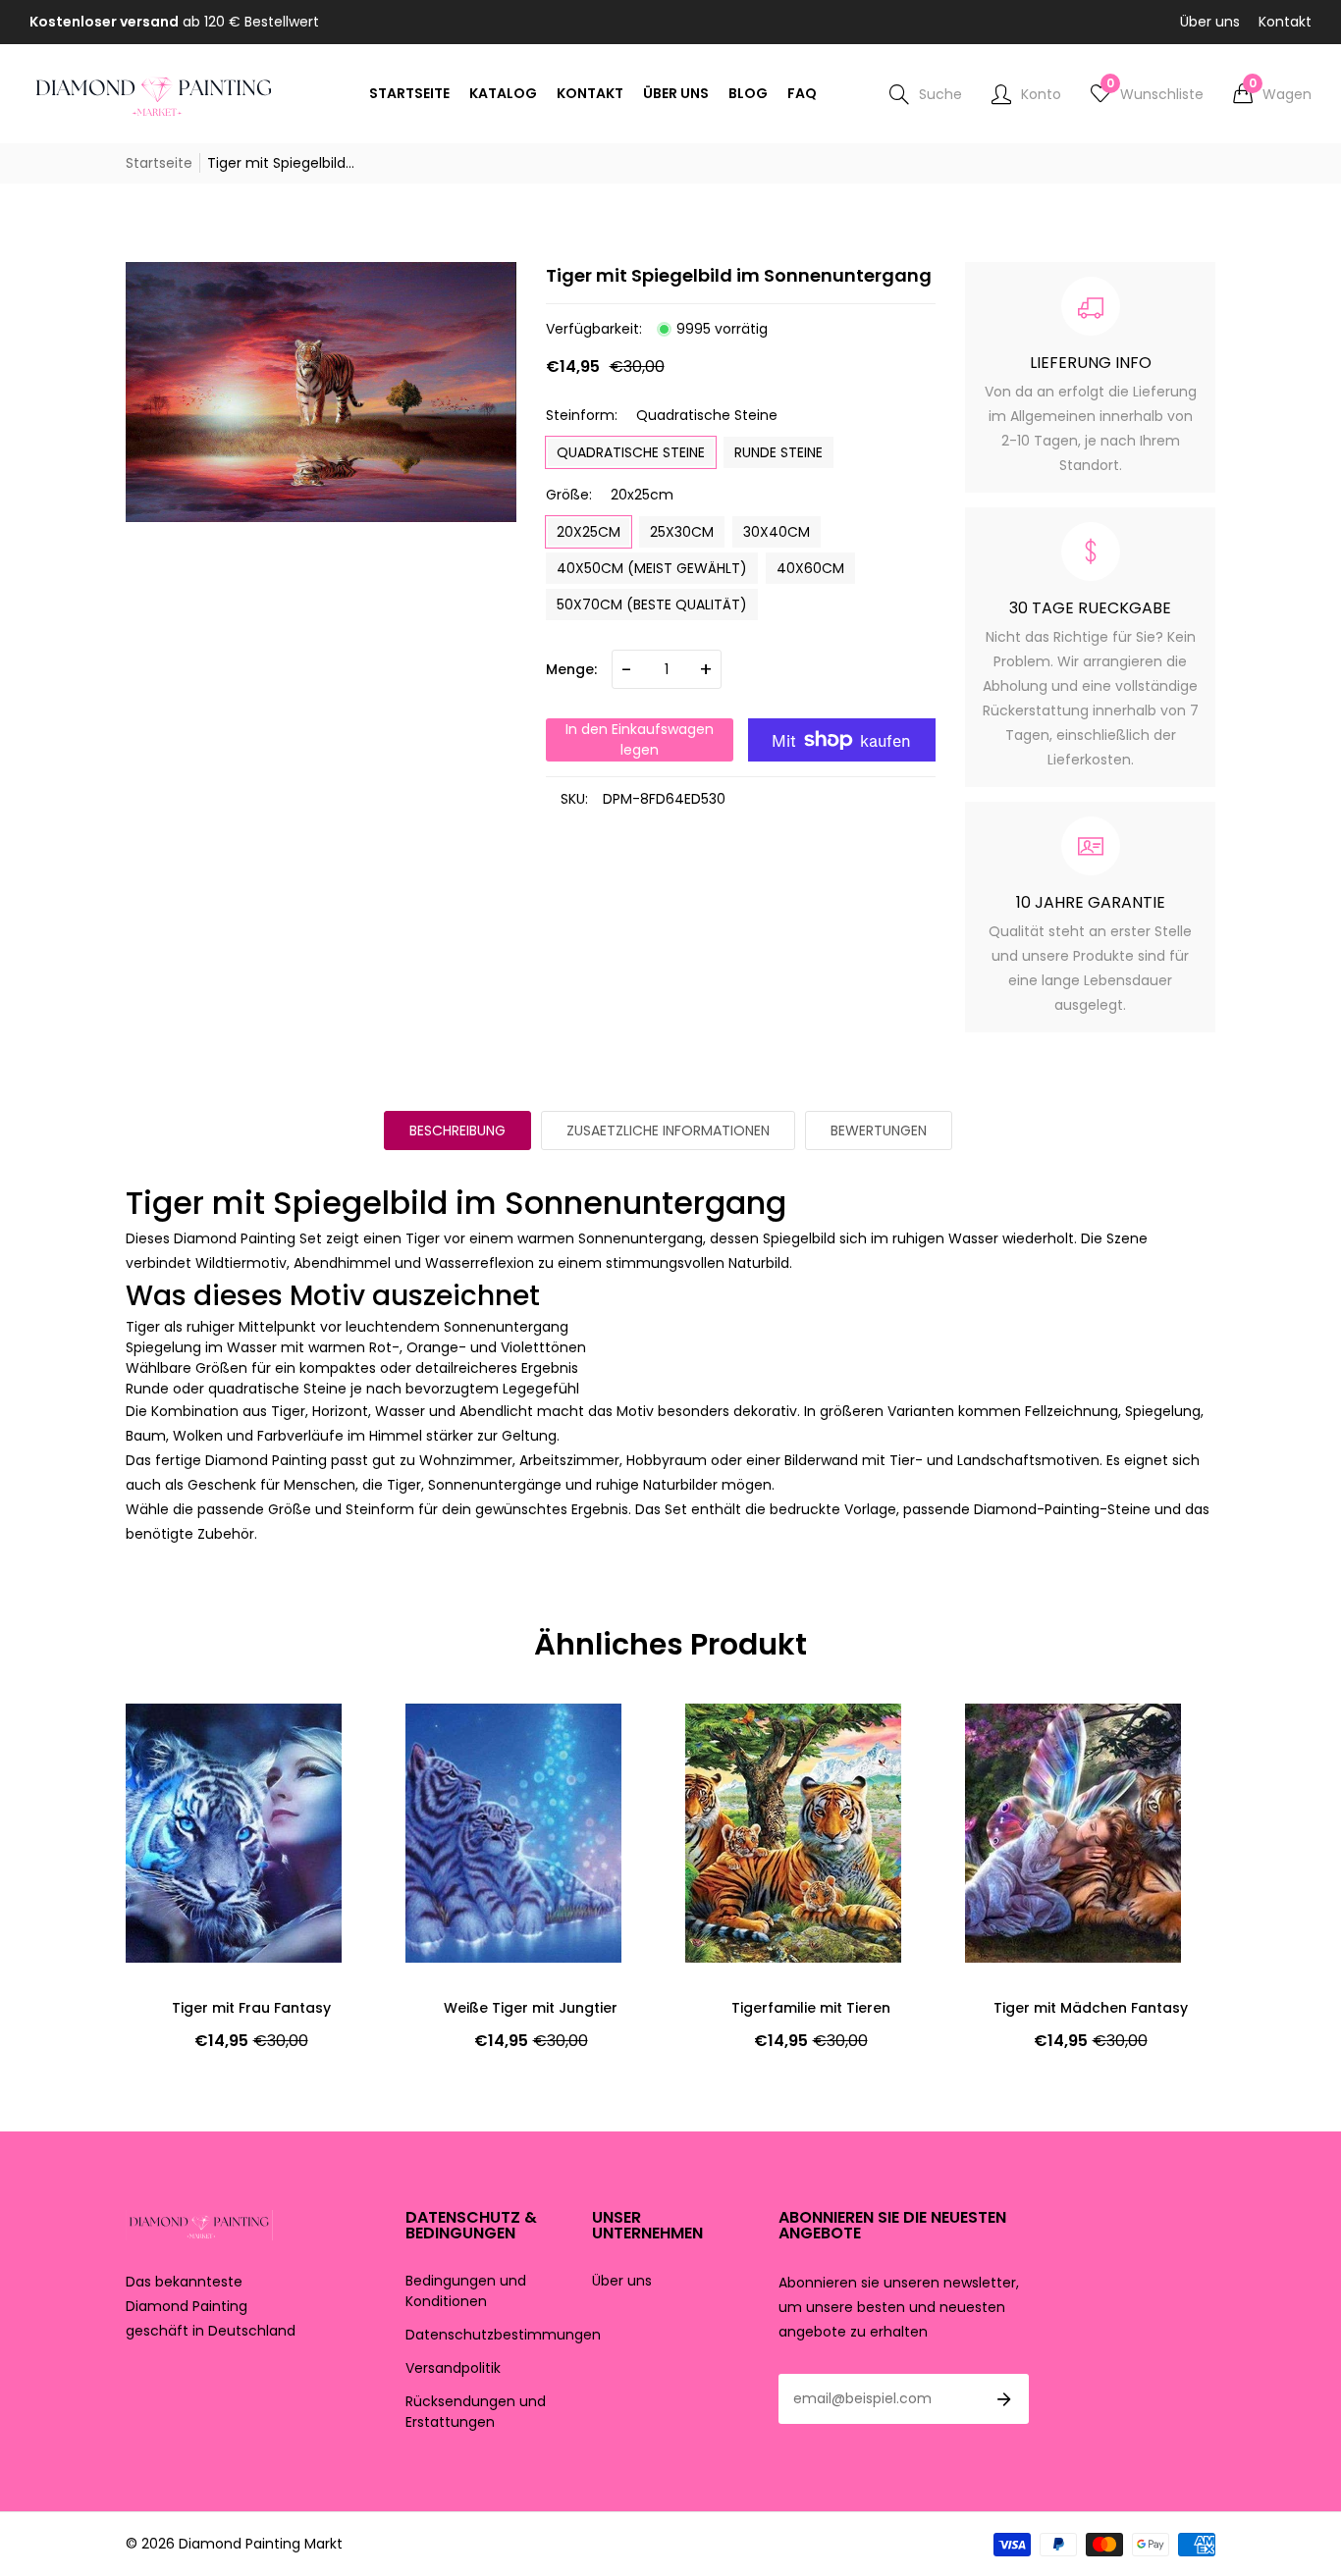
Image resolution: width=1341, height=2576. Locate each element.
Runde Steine (778, 452)
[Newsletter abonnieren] (1004, 2399)
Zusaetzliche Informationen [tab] (668, 1130)
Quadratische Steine (631, 452)
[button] (1272, 94)
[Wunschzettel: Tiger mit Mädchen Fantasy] (734, 1738)
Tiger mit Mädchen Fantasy (811, 2008)
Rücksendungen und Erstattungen (476, 2412)
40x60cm (810, 568)
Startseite (159, 163)
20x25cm (589, 532)
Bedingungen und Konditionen (466, 2291)
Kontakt (1285, 22)
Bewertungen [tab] (879, 1130)
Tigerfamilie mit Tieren (531, 2008)
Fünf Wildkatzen (1090, 2008)
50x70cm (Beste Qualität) (652, 605)
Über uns (1210, 22)
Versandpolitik (453, 2368)
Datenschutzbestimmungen (503, 2335)
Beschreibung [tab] (457, 1130)
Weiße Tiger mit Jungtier (251, 2008)
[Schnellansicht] (175, 1777)
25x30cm (682, 532)
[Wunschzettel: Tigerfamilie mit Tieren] (455, 1738)
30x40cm (777, 532)
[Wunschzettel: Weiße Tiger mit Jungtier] (175, 1738)
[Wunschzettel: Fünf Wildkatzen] (1014, 1738)
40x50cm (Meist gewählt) (652, 568)
